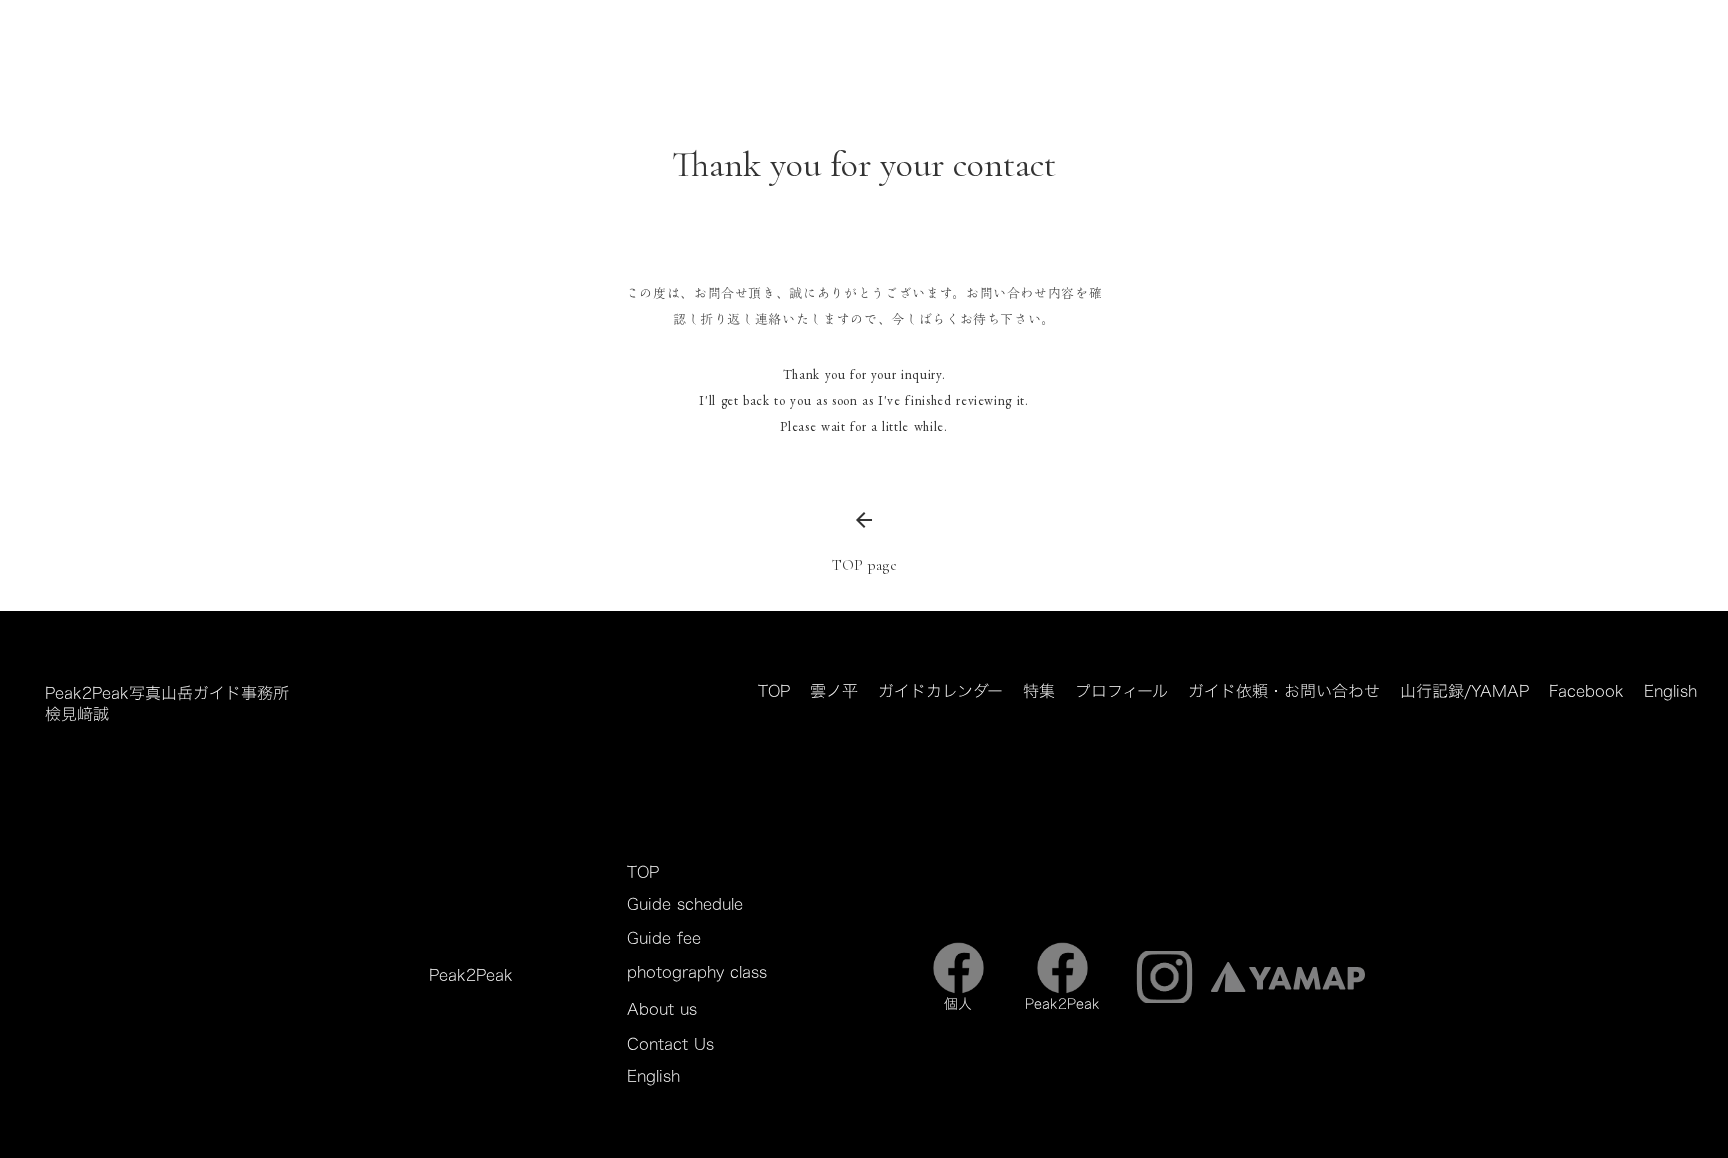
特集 (1039, 691)
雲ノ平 (834, 691)
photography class (697, 972)
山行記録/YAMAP (1464, 691)
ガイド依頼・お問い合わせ (1284, 691)
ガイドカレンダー (940, 691)
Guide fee (664, 938)
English (1670, 691)
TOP (774, 691)
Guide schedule (685, 904)
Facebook (1586, 691)
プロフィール (1121, 691)
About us (662, 1009)
